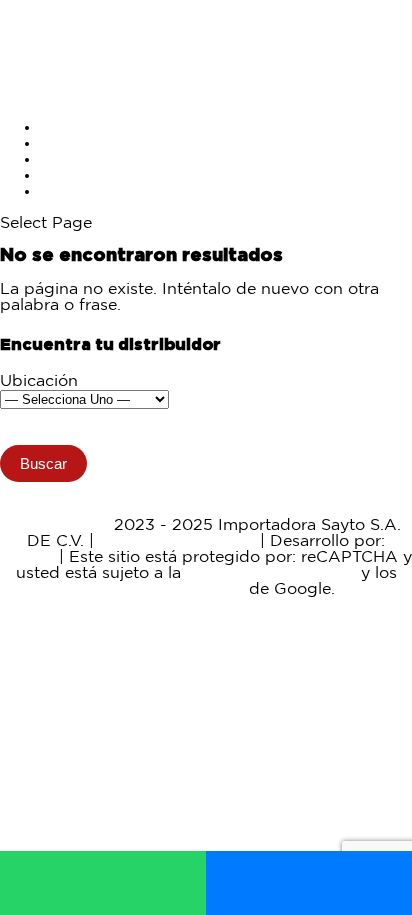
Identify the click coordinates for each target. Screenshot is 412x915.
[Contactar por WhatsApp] (103, 883)
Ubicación (39, 381)
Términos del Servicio (160, 589)
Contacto (76, 191)
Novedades (84, 159)
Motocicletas (89, 127)
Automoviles (89, 143)
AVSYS (27, 557)
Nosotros (75, 175)
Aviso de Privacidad (177, 541)
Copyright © (60, 525)
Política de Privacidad (271, 573)
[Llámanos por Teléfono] (309, 883)
